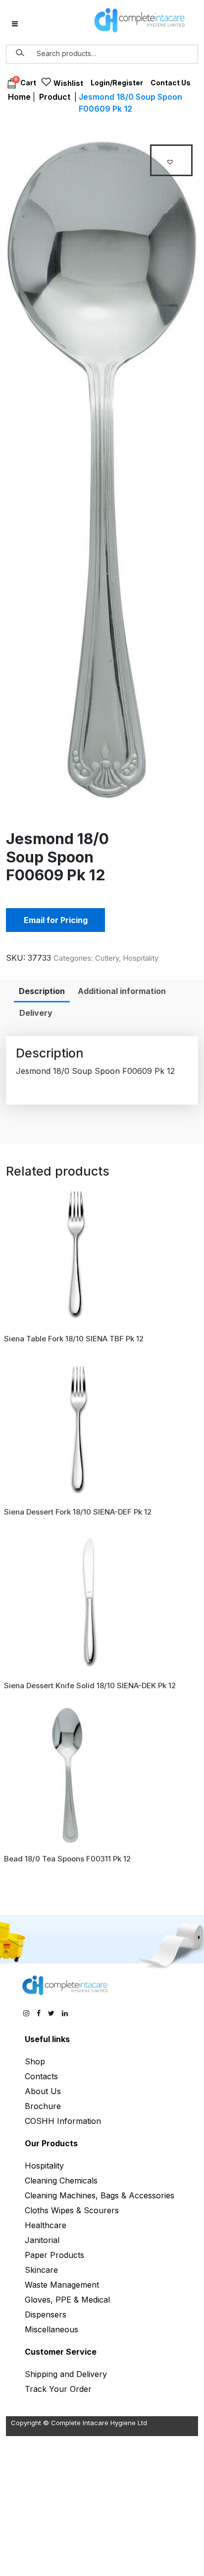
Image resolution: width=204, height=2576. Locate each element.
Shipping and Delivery (66, 2374)
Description (42, 991)
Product (55, 97)
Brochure (43, 2106)
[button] (171, 160)
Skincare (41, 2270)
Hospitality (141, 958)
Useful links (47, 2039)
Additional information (122, 991)
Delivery (36, 1013)
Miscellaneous (51, 2329)
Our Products (51, 2143)
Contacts (41, 2076)
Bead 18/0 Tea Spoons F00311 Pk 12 (67, 1859)
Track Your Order (58, 2389)
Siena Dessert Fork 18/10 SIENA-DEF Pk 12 (78, 1512)
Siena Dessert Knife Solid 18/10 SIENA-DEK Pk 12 (90, 1685)
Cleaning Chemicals (61, 2180)
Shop (35, 2061)
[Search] (20, 53)
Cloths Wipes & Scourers (72, 2210)
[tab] (42, 991)
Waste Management (62, 2285)
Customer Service (61, 2352)
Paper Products (54, 2255)
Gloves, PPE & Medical (67, 2300)
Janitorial (42, 2240)
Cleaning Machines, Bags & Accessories (100, 2195)
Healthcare (46, 2225)
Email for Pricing (56, 920)
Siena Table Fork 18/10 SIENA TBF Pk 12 (74, 1339)
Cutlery (107, 958)
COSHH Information (63, 2121)
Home (19, 97)
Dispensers (46, 2314)
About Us (43, 2091)
